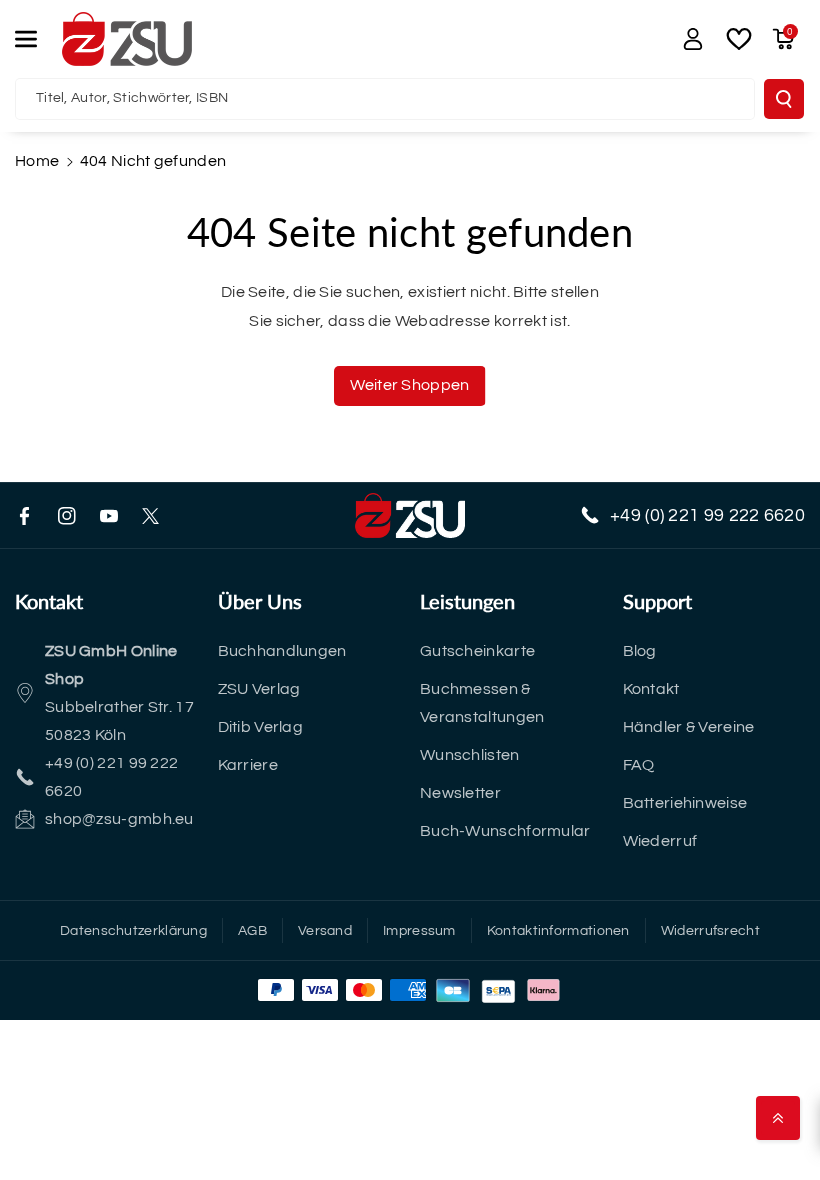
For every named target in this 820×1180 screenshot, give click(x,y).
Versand (325, 931)
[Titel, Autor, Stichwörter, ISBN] (784, 99)
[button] (37, 39)
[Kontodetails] (693, 39)
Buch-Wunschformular (505, 831)
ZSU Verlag (259, 689)
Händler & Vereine (689, 727)
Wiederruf (660, 841)
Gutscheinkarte (477, 651)
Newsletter (460, 793)
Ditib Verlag (261, 727)
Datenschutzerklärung (133, 931)
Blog (640, 651)
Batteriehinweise (685, 803)
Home (37, 161)
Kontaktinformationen (558, 931)
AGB (252, 931)
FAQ (639, 765)
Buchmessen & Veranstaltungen (482, 703)
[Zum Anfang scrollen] (778, 1118)
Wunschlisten (470, 755)
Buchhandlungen (282, 651)
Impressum (419, 931)
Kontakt (651, 689)
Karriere (248, 765)
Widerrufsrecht (710, 931)
